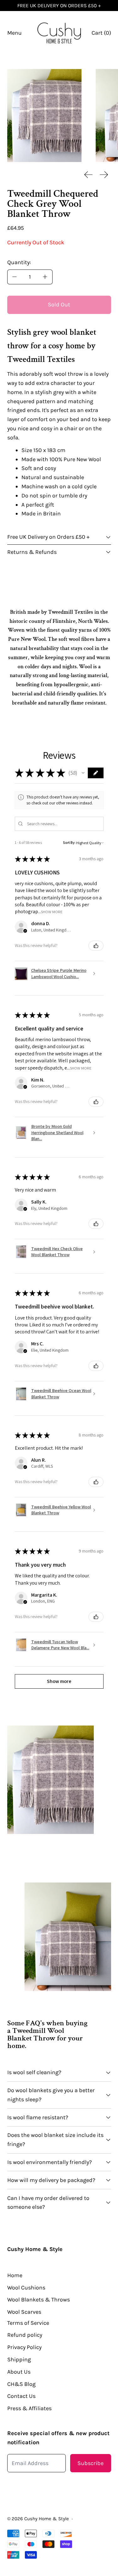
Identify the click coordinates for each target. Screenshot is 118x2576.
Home (15, 2275)
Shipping (19, 2359)
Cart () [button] (101, 33)
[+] (45, 277)
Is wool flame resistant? (38, 2117)
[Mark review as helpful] (96, 946)
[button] (44, 116)
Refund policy (25, 2335)
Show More (52, 912)
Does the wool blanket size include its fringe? (55, 2140)
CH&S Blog (21, 2384)
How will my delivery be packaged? (51, 2180)
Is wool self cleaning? (34, 2072)
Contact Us (21, 2396)
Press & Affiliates (29, 2408)
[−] (14, 277)
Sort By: (69, 842)
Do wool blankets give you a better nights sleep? (51, 2095)
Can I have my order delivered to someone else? (48, 2203)
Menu (14, 33)
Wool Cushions (26, 2288)
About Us (19, 2372)
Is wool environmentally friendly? (50, 2162)
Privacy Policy (24, 2347)
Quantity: (19, 262)
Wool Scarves (24, 2312)
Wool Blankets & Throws (39, 2300)
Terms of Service (28, 2323)
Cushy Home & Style (47, 2519)
